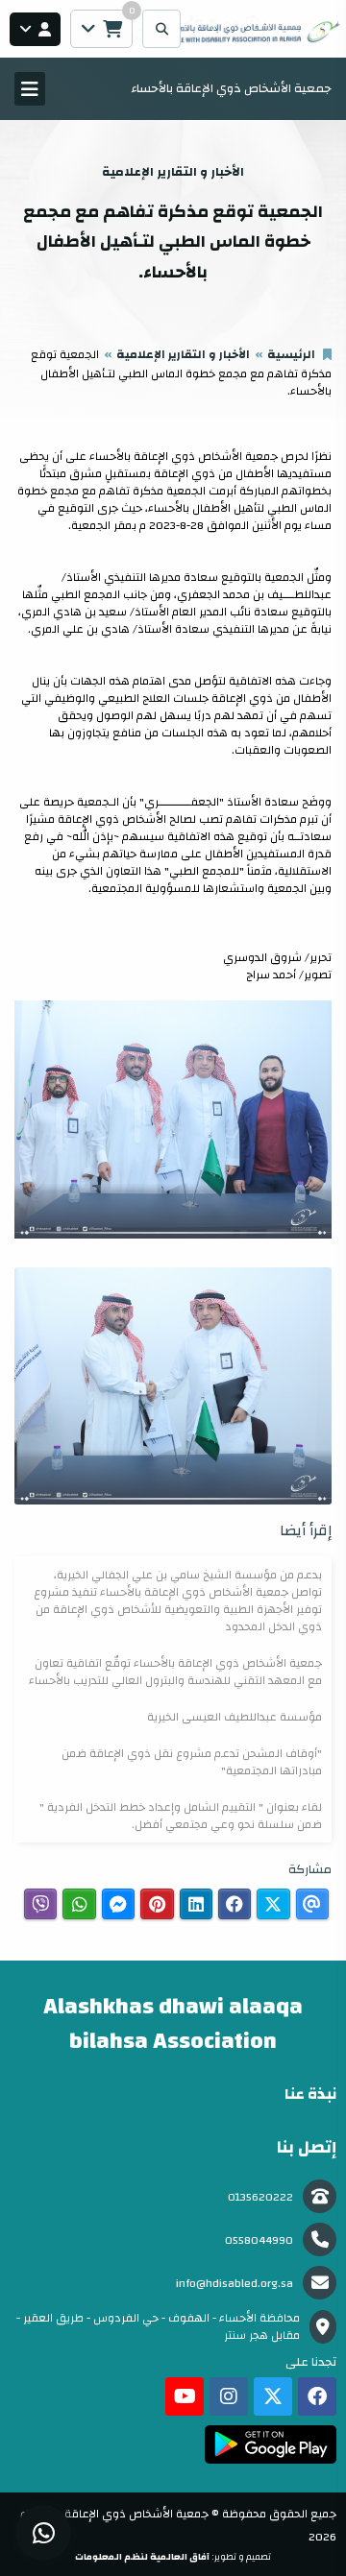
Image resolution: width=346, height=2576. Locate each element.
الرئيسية (291, 354)
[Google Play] (271, 2444)
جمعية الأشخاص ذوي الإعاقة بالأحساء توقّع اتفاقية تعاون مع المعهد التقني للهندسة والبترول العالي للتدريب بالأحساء (175, 1672)
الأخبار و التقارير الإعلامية (183, 354)
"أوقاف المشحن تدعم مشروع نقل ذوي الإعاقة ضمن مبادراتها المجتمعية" (192, 1762)
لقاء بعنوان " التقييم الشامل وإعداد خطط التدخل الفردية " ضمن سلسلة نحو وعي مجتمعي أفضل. (181, 1816)
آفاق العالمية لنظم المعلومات (142, 2557)
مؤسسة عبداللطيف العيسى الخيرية (235, 1717)
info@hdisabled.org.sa (235, 2283)
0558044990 (259, 2240)
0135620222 (260, 2197)
